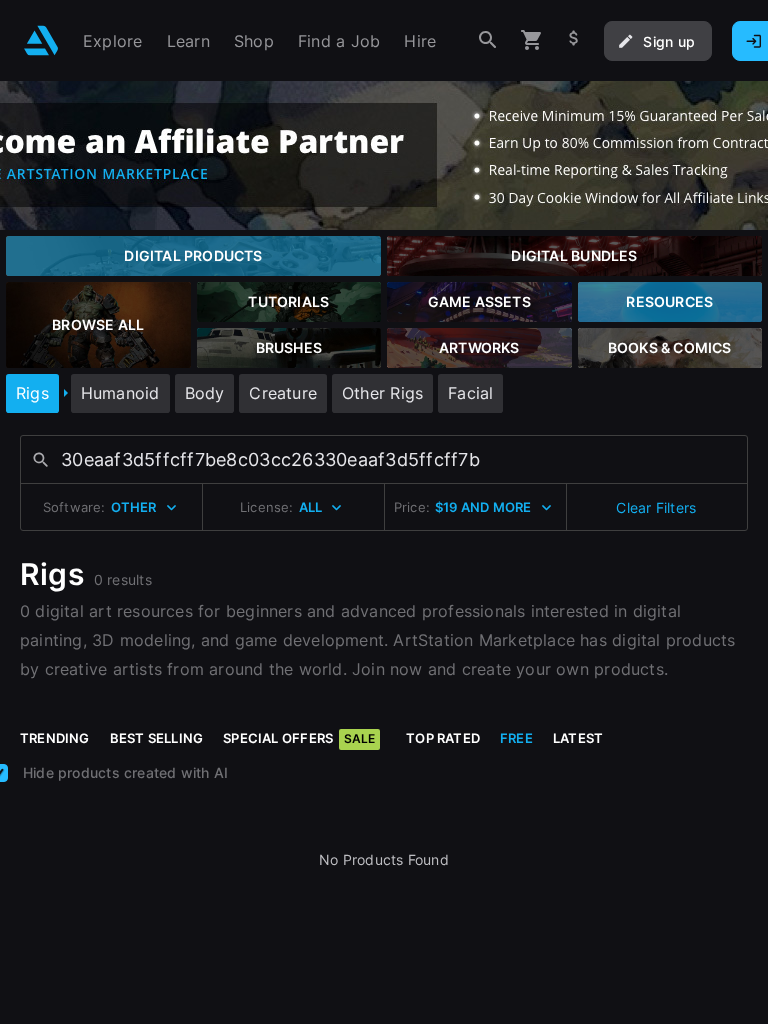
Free (516, 738)
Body (205, 393)
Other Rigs (382, 393)
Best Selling (157, 738)
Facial (470, 393)
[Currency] (574, 40)
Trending (55, 738)
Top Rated (443, 738)
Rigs (32, 393)
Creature (283, 393)
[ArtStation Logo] (41, 40)
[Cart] (532, 40)
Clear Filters (656, 507)
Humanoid (120, 393)
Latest (578, 738)
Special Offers (299, 738)
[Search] (488, 40)
